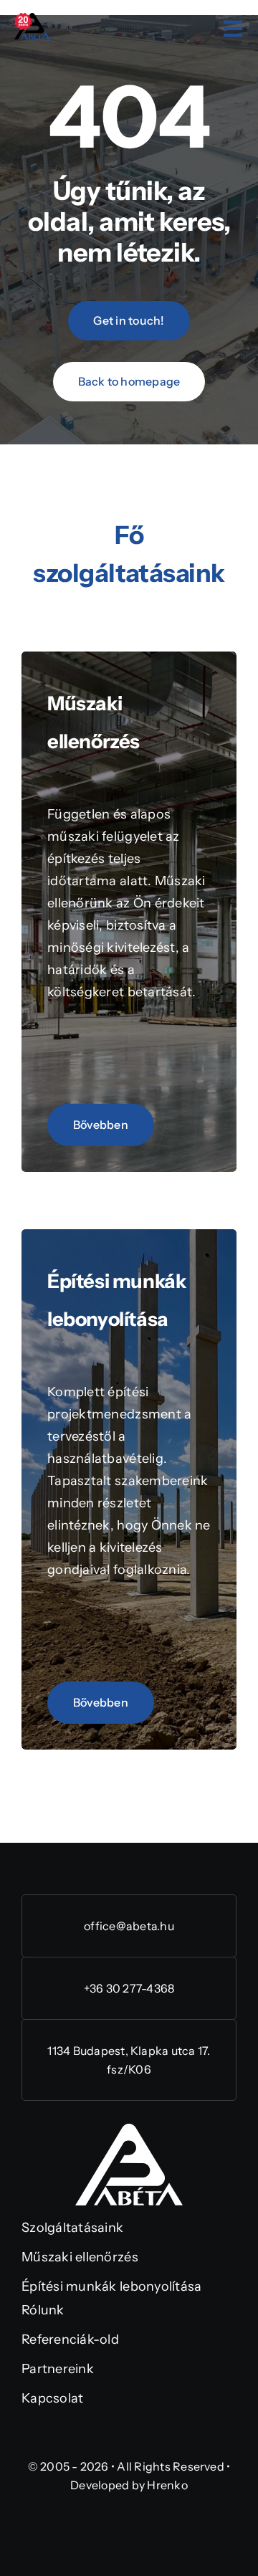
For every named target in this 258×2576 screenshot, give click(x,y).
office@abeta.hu (129, 1926)
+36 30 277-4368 (129, 1988)
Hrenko (167, 2485)
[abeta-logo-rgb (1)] (129, 2130)
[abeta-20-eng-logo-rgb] (32, 19)
